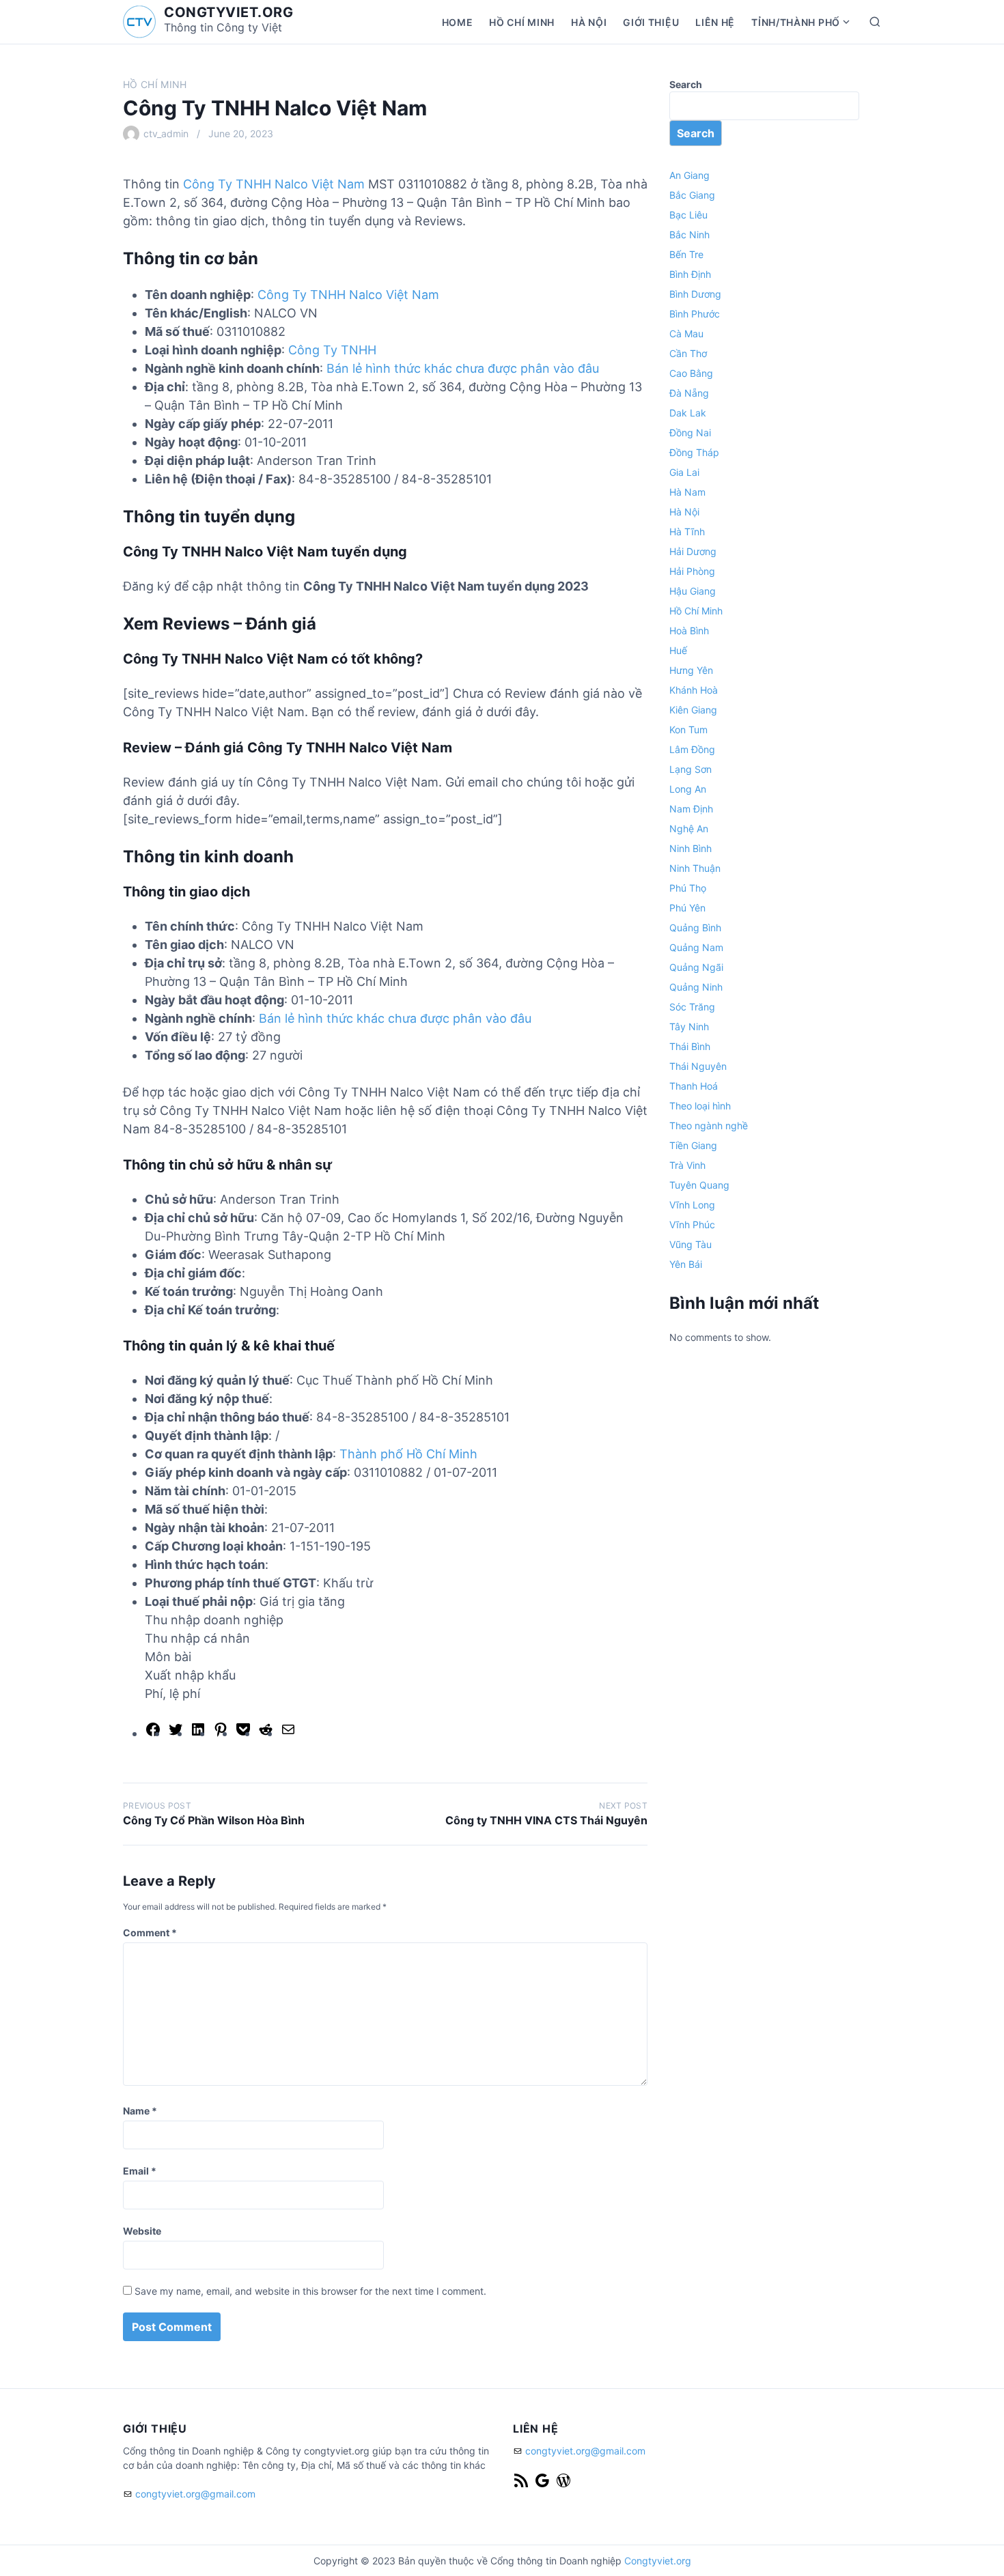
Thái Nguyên (698, 1066)
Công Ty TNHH (332, 350)
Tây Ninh (689, 1027)
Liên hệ (715, 22)
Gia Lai (684, 472)
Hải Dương (693, 551)
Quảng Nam (696, 947)
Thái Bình (690, 1046)
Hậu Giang (693, 591)
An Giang (689, 175)
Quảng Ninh (696, 987)
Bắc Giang (692, 195)
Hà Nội (589, 22)
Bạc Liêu (688, 215)
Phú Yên (687, 908)
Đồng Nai (690, 433)
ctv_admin (166, 133)
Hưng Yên (691, 670)
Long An (688, 789)
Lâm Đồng (692, 749)
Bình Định (690, 274)
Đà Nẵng (689, 393)
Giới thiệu (651, 22)
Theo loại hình (700, 1106)
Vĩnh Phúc (692, 1225)
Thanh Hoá (694, 1086)
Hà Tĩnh (687, 532)
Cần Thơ (688, 353)
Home (458, 22)
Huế (678, 650)
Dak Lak (688, 413)
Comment (150, 1933)
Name (140, 2111)
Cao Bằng (691, 373)
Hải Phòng (692, 571)
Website (142, 2231)
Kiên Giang (693, 710)
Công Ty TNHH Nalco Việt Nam (274, 184)
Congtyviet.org (658, 2561)
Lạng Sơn (691, 769)
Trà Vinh (687, 1165)
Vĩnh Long (692, 1205)
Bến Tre (686, 254)
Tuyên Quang (699, 1185)
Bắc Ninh (689, 235)
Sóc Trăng (692, 1007)
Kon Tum (688, 730)
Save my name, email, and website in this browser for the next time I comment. (310, 2291)
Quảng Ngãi (696, 967)
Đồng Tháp (694, 452)
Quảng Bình (695, 928)
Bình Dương (695, 294)
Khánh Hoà (694, 690)
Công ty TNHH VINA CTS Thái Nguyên (546, 1820)
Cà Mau (686, 334)
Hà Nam (687, 492)
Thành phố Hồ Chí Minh (408, 1454)
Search (686, 84)
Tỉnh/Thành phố (796, 22)
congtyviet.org (228, 12)
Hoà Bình (689, 631)
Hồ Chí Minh (522, 22)
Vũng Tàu (691, 1244)
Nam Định (691, 809)
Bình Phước (695, 314)
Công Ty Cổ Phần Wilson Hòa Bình (214, 1820)
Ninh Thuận (695, 868)
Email (140, 2171)
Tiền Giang (693, 1145)
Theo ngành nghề (709, 1126)
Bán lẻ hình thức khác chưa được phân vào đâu (463, 368)
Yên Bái (686, 1264)
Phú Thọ (688, 888)
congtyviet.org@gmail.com (195, 2494)
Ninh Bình (691, 848)
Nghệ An (689, 829)
